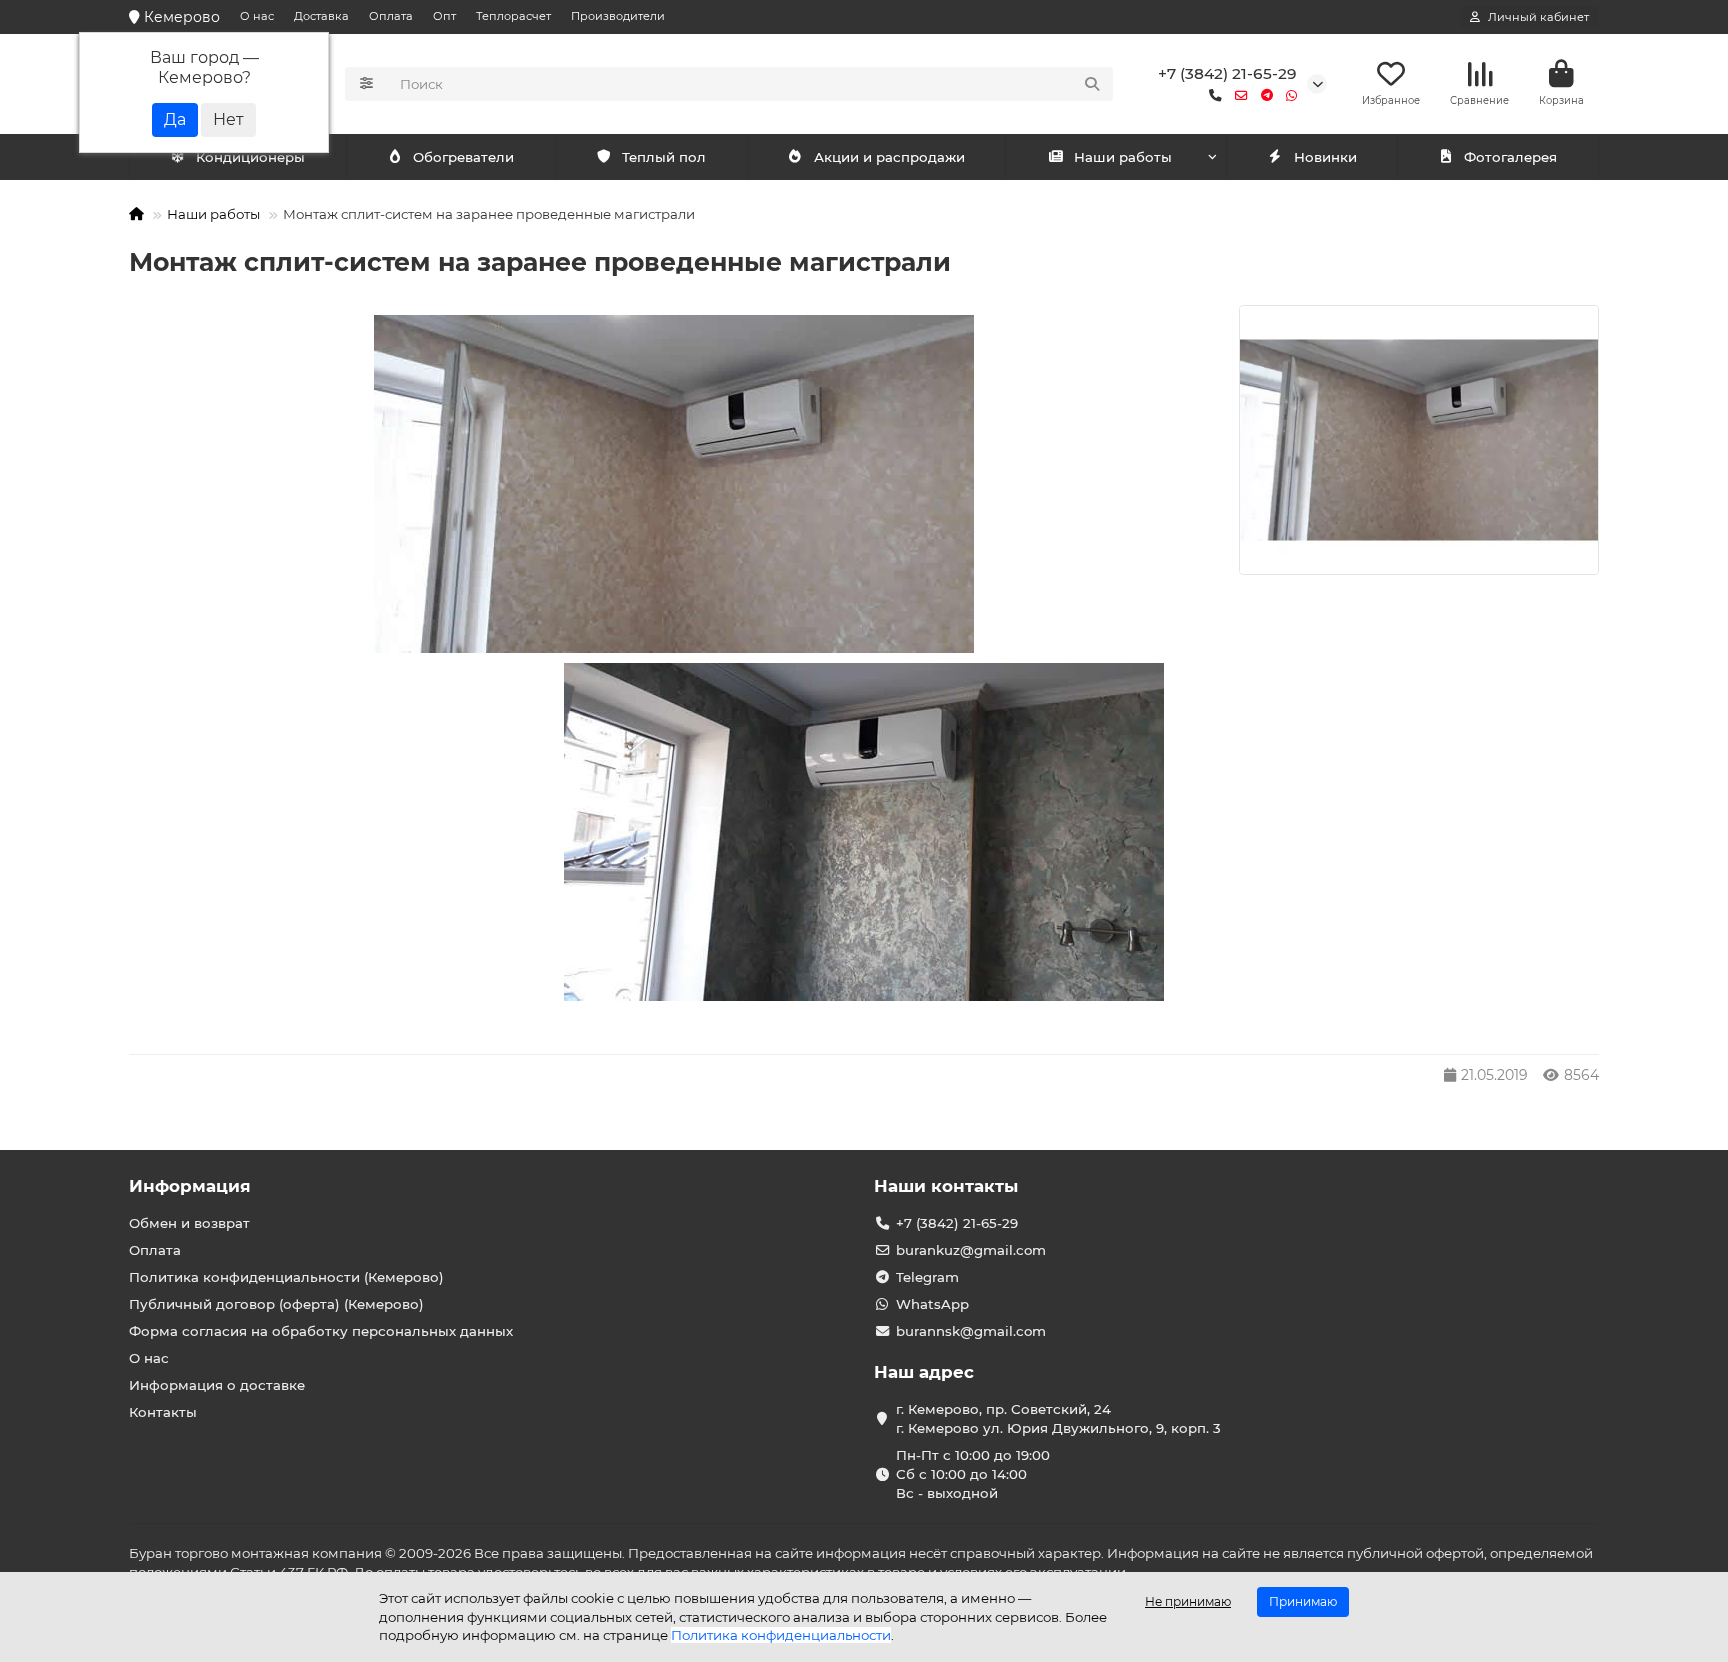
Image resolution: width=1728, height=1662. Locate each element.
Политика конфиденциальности (781, 1635)
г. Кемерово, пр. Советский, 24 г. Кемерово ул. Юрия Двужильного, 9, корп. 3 (1058, 1418)
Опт (444, 16)
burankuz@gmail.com (971, 1250)
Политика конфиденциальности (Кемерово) (286, 1277)
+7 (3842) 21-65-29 (1227, 73)
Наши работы (1123, 157)
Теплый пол (664, 157)
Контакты (163, 1412)
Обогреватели (463, 157)
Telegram (927, 1277)
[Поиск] (1092, 84)
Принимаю (1303, 1601)
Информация (190, 1186)
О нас (257, 16)
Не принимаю (1188, 1601)
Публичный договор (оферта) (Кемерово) (276, 1304)
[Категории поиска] (366, 84)
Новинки (1325, 157)
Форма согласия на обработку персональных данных (321, 1331)
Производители (618, 16)
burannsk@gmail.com (971, 1331)
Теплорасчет (513, 16)
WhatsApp (932, 1304)
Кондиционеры (250, 157)
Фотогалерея (1510, 157)
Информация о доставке (217, 1385)
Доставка (321, 16)
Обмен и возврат (189, 1223)
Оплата (391, 16)
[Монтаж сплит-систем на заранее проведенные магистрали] (1419, 440)
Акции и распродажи (889, 157)
